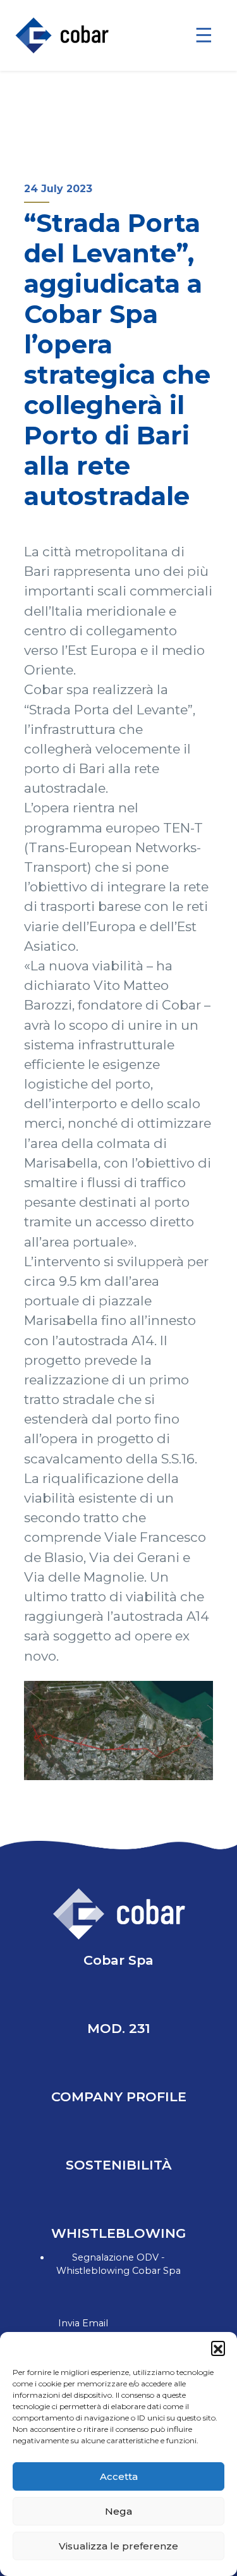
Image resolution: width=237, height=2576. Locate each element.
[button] (218, 2348)
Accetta (119, 2476)
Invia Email (83, 2323)
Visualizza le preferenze (118, 2546)
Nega (118, 2511)
